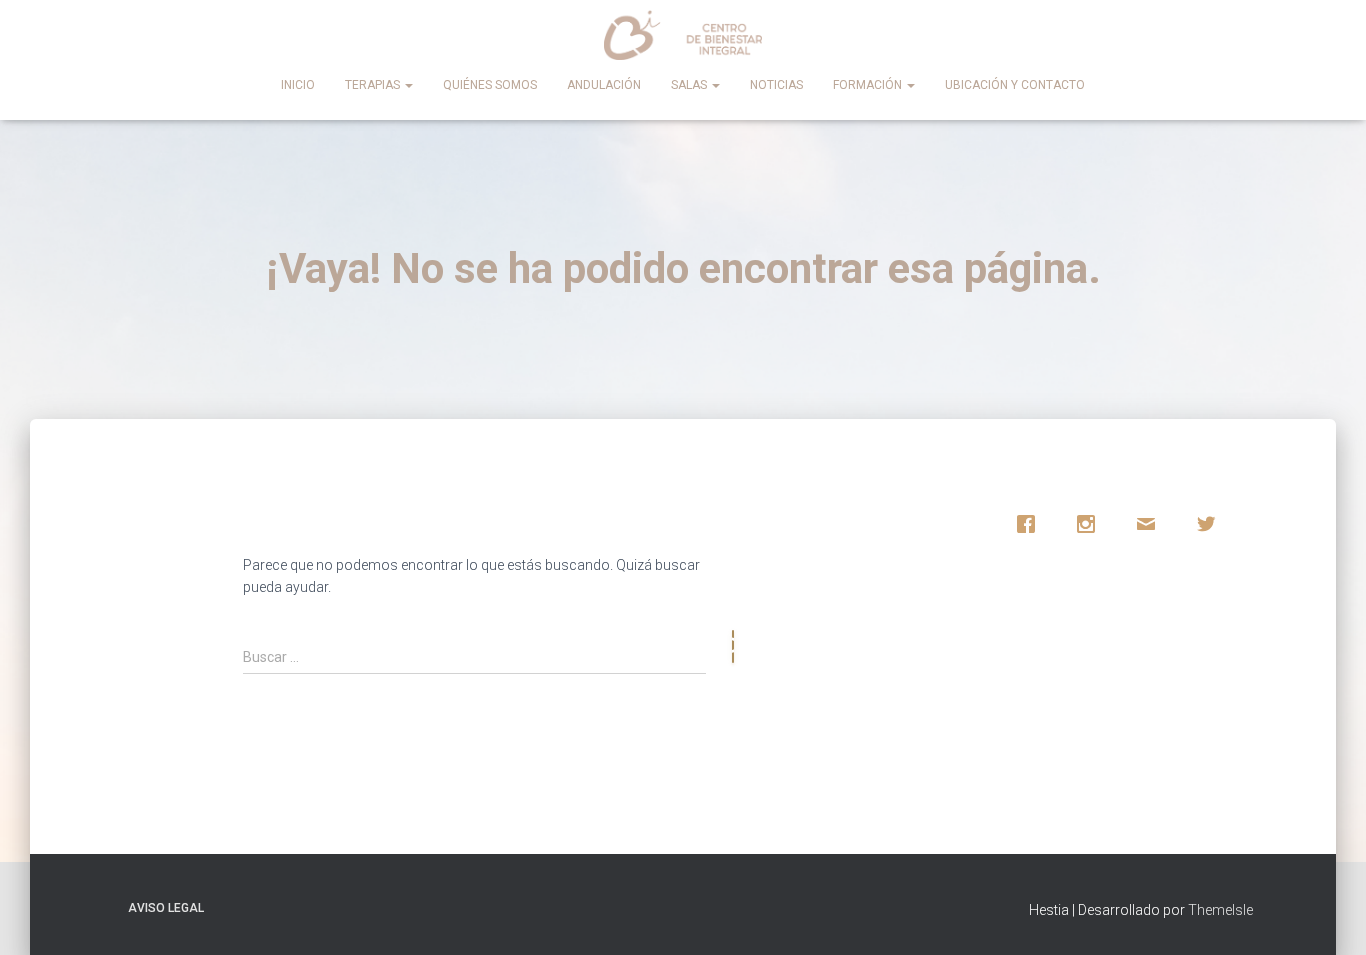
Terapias (374, 85)
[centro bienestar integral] (683, 35)
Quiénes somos (490, 85)
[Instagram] (1091, 524)
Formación (869, 85)
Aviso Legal (166, 908)
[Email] (1151, 524)
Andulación (604, 85)
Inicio (298, 85)
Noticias (776, 85)
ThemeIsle (1220, 910)
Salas (690, 85)
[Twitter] (1211, 524)
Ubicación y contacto (1015, 85)
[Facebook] (1031, 524)
